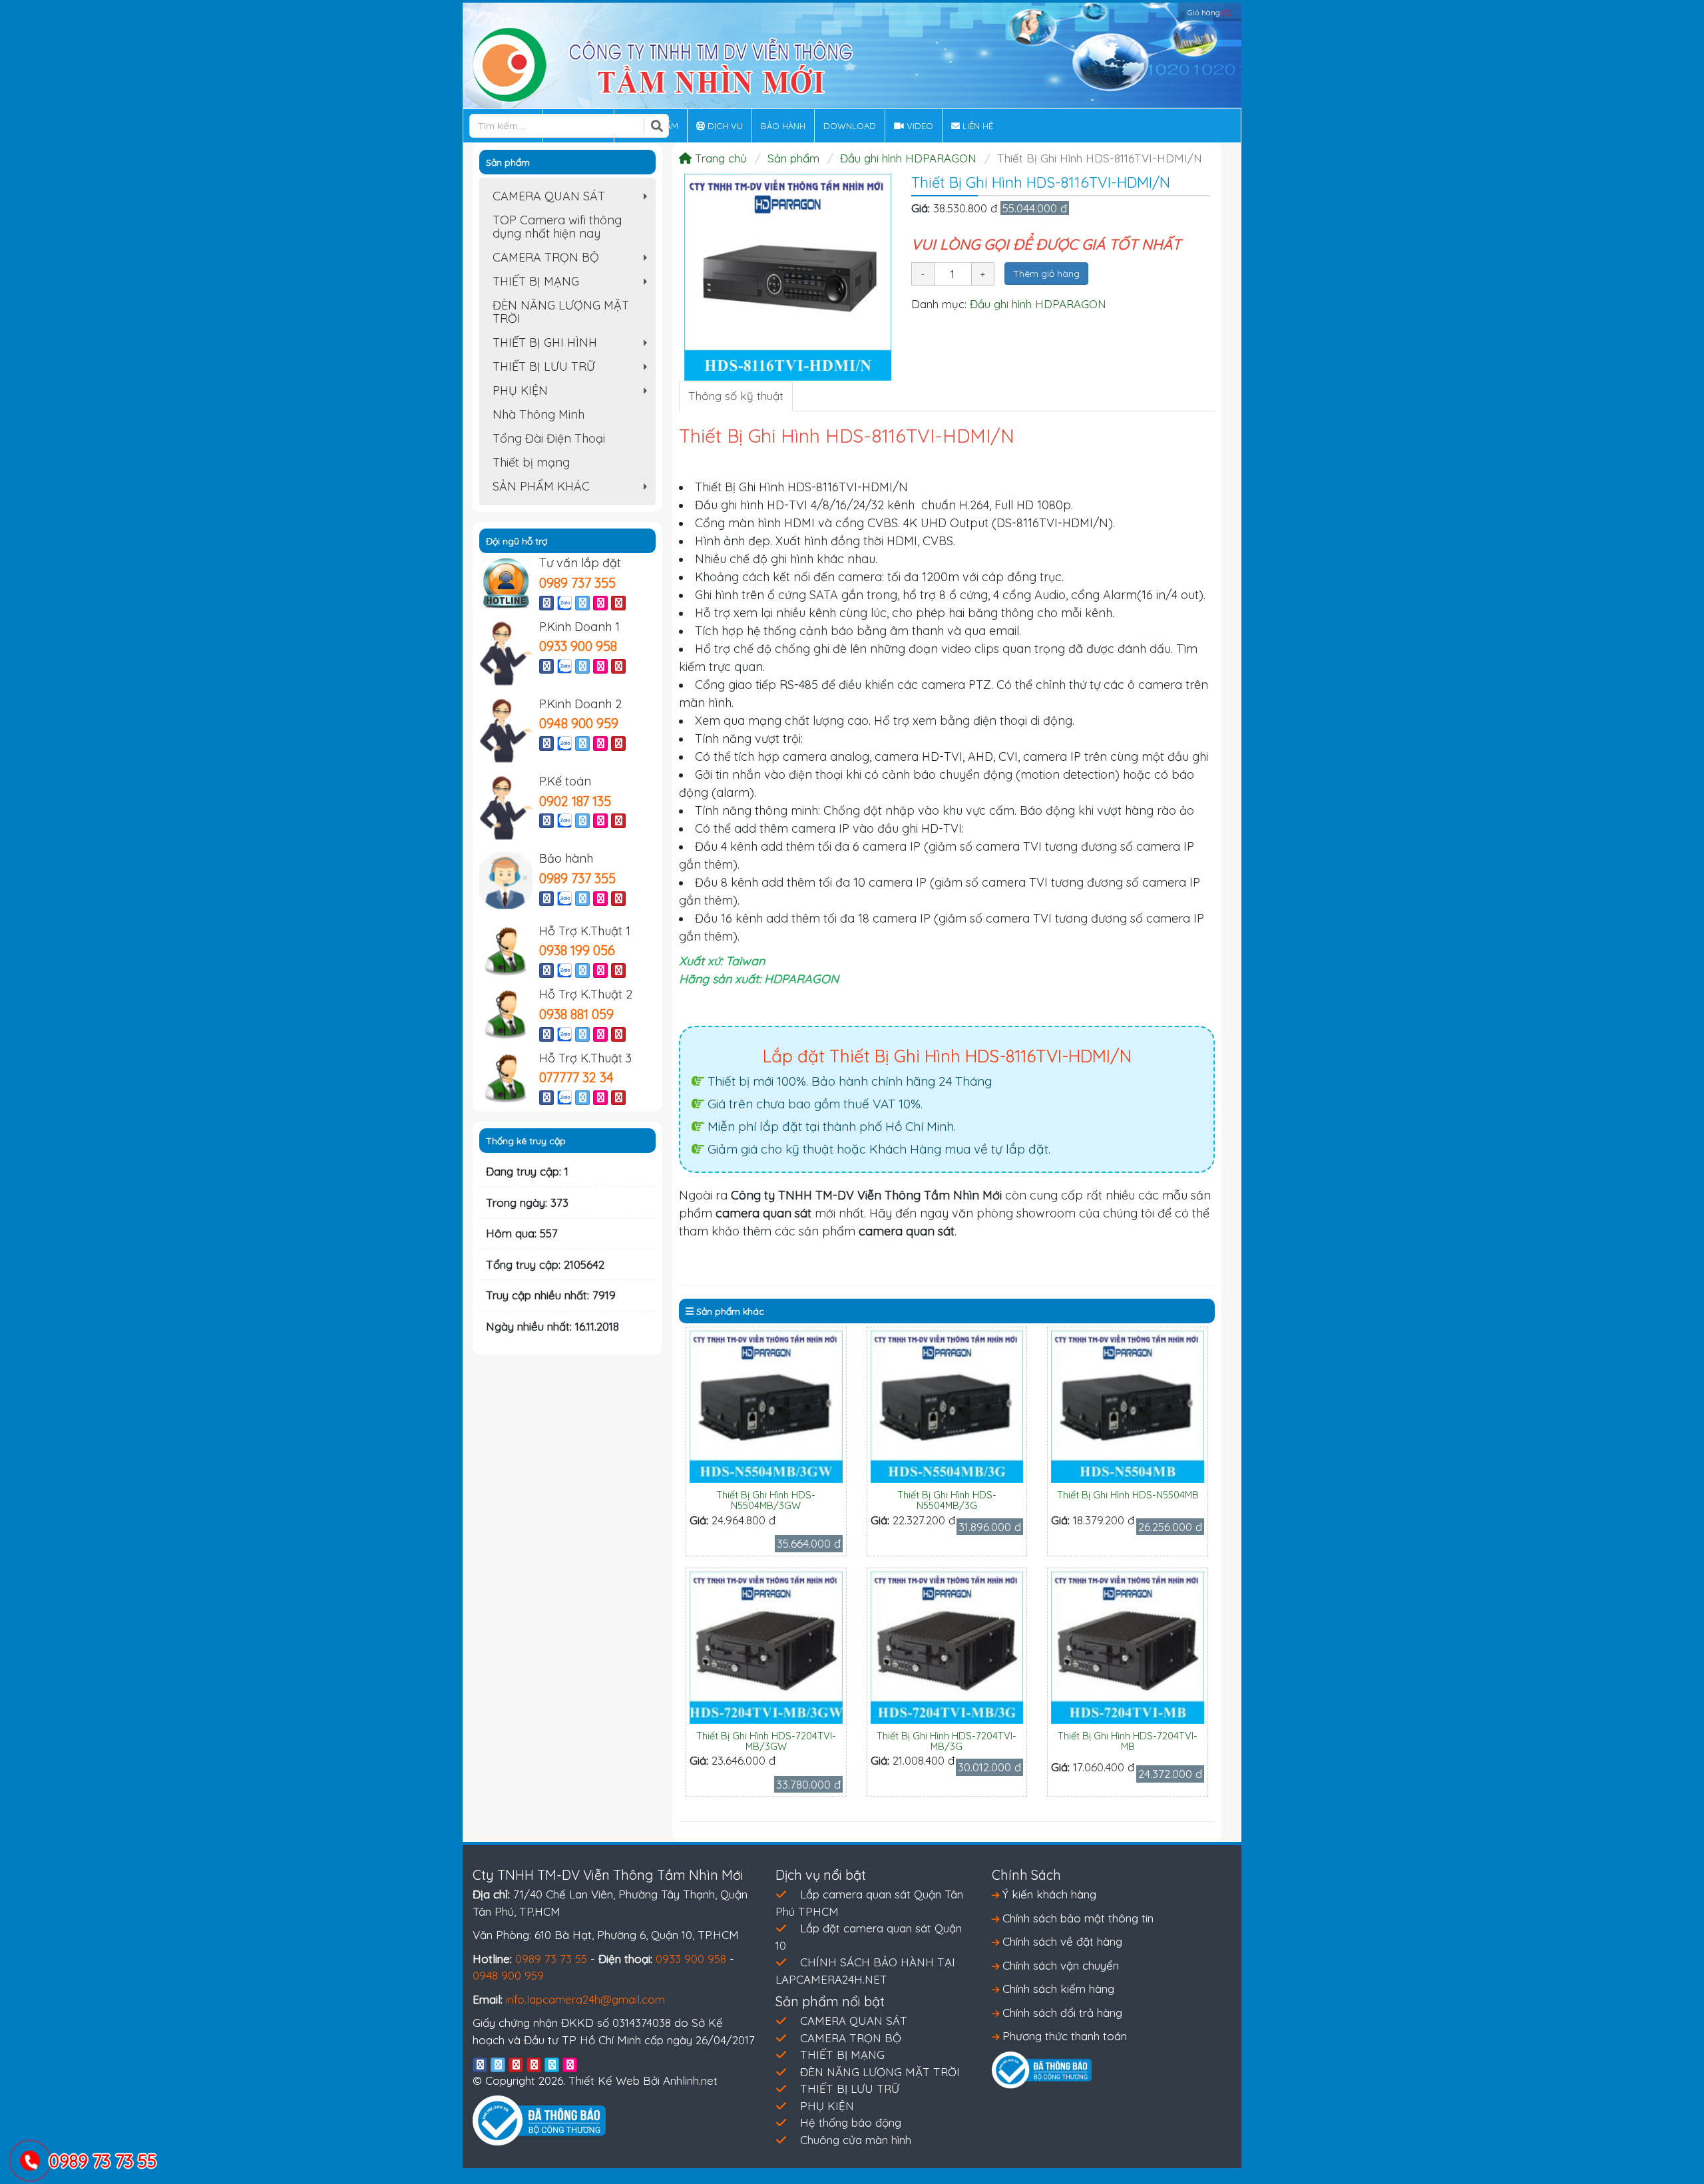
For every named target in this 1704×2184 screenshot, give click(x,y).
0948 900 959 (579, 723)
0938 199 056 (577, 950)
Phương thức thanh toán (1063, 2036)
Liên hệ (976, 126)
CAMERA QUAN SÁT (573, 198)
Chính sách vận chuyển (1059, 1965)
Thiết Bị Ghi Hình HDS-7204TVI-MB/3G (947, 1741)
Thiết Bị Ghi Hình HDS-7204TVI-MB (1128, 1741)
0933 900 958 (578, 646)
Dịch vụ (724, 126)
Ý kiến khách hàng (1048, 1894)
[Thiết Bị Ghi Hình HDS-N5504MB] (1128, 1406)
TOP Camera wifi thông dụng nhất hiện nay (557, 227)
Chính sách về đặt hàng (1061, 1941)
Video (919, 126)
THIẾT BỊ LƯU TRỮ (573, 369)
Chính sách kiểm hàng (1057, 1989)
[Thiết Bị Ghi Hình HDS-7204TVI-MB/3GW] (766, 1646)
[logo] (663, 64)
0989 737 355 (577, 583)
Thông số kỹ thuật (736, 396)
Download (850, 126)
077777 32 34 (576, 1077)
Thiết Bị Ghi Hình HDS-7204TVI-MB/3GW (766, 1741)
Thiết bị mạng (531, 462)
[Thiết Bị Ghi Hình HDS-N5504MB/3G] (947, 1406)
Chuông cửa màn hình (856, 2140)
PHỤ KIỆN (573, 393)
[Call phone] (30, 2162)
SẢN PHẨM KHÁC (573, 489)
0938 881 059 (576, 1014)
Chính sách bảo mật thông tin (1076, 1918)
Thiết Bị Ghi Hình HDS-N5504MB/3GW (766, 1500)
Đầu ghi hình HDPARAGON (908, 158)
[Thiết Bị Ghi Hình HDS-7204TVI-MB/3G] (947, 1646)
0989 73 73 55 (551, 1959)
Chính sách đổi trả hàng (1061, 2013)
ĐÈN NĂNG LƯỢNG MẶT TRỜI (561, 312)
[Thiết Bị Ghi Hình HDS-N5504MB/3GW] (766, 1406)
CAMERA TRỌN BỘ (573, 260)
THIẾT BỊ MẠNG (573, 284)
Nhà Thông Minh (538, 414)
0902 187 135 (575, 801)
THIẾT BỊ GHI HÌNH (573, 345)
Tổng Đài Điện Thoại (549, 438)
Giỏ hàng (1209, 13)
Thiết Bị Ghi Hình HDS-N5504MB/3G (947, 1500)
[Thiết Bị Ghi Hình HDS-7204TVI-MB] (1128, 1646)
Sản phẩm (793, 158)
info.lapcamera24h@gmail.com (585, 1999)
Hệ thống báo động (851, 2122)
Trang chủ (719, 158)
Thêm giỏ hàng (1046, 274)
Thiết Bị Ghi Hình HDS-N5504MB (1128, 1495)
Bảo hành (783, 126)
